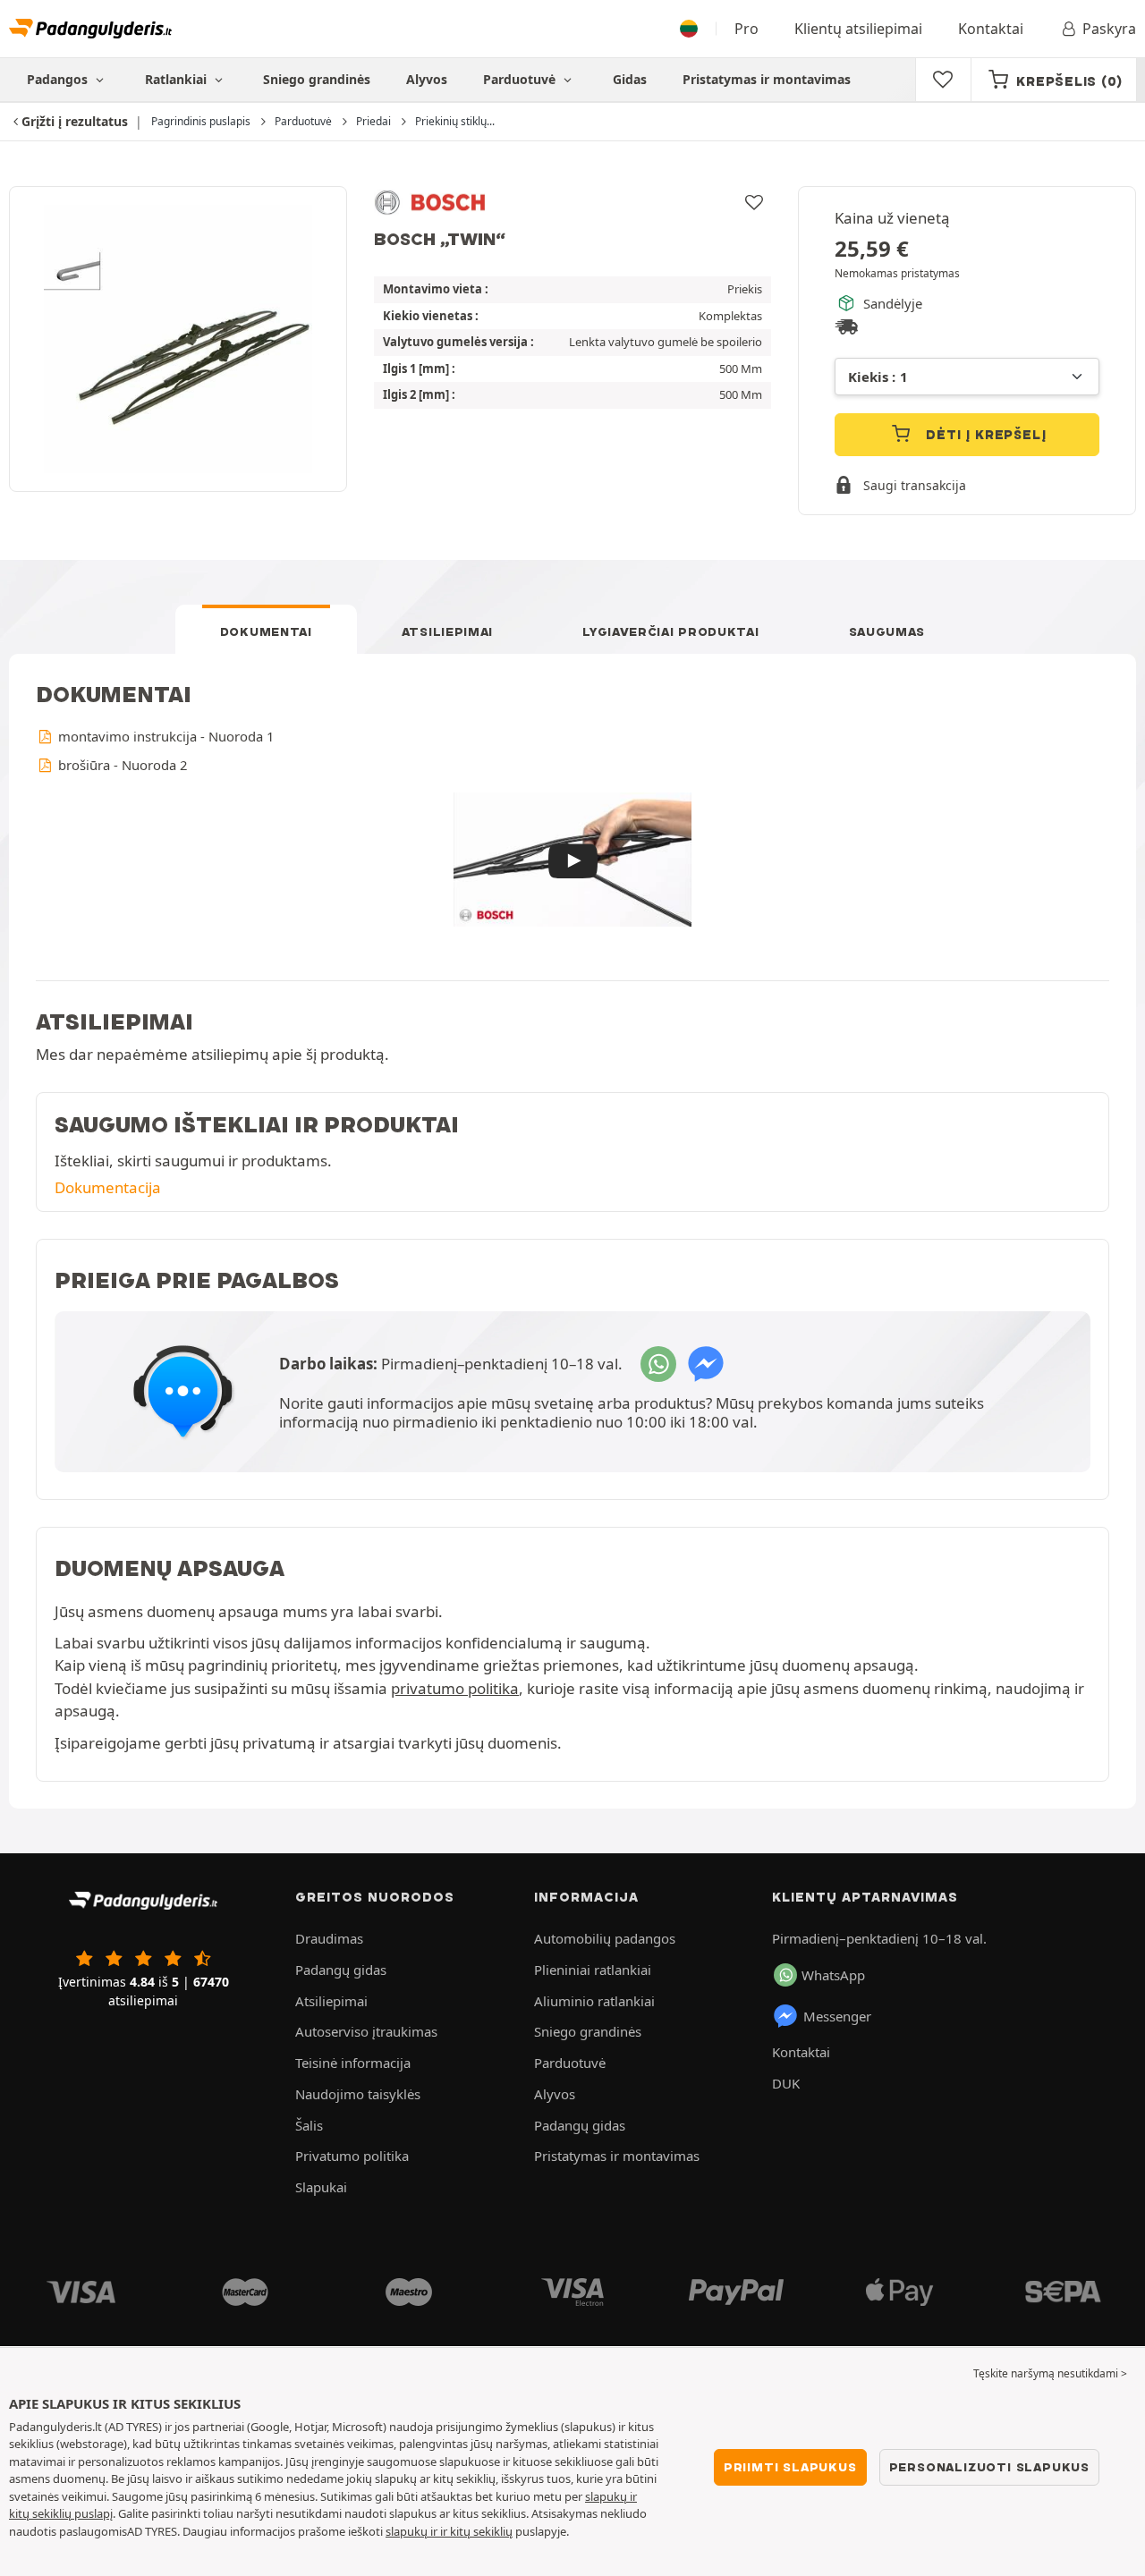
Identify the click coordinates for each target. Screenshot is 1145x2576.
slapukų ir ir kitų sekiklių (449, 2531)
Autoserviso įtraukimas (366, 2031)
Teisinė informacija (353, 2063)
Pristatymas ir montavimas (767, 79)
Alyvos (427, 79)
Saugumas (887, 631)
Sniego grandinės (317, 79)
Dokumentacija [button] (108, 1187)
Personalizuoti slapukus (989, 2467)
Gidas (630, 79)
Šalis (309, 2125)
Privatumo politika (352, 2156)
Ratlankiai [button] (178, 79)
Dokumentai (266, 631)
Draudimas (329, 1938)
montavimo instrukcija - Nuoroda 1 (164, 736)
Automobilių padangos (605, 1938)
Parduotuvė (521, 79)
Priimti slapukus (790, 2467)
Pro (746, 29)
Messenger (837, 2016)
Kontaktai (991, 29)
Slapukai (321, 2187)
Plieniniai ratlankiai (593, 1970)
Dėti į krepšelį (984, 435)
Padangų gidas (341, 1970)
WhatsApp (833, 1975)
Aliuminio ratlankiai (594, 2001)
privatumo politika (455, 1688)
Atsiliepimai (447, 631)
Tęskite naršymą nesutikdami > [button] (1050, 2373)
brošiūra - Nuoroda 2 (121, 765)
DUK (786, 2083)
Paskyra (1109, 29)
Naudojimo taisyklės (358, 2094)
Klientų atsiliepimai (858, 29)
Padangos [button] (59, 79)
